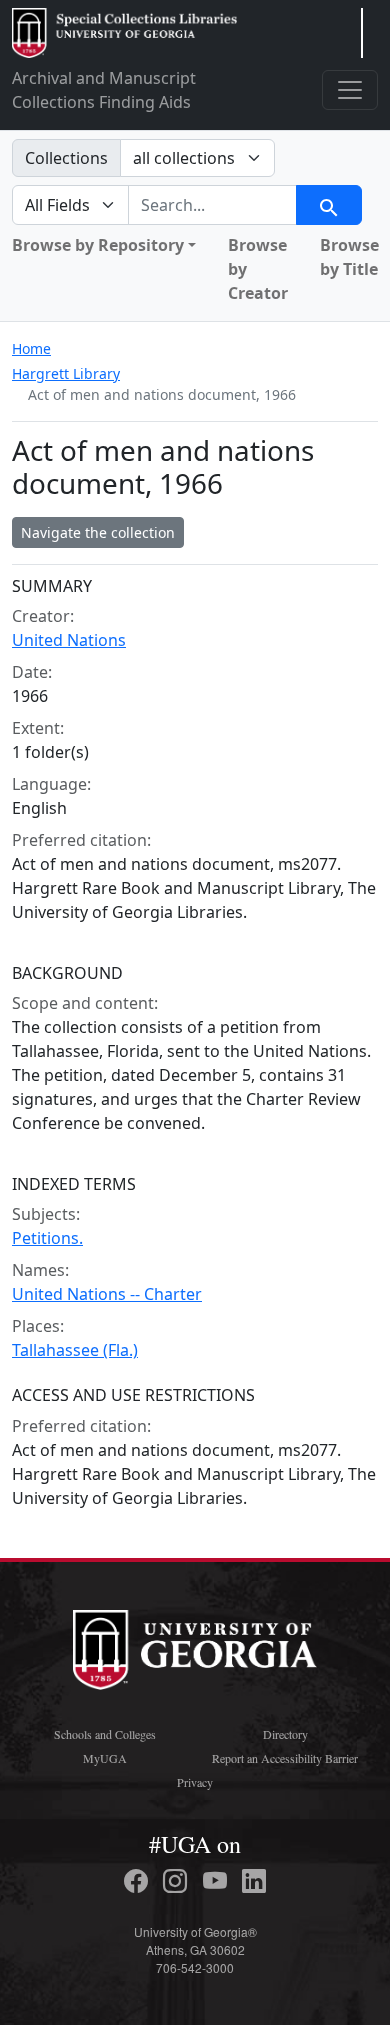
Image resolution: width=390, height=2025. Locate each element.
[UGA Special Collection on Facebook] (139, 1881)
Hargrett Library (66, 373)
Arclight (124, 33)
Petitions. (47, 1238)
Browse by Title (349, 257)
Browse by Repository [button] (98, 245)
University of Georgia (195, 1650)
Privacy (195, 1782)
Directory (285, 1734)
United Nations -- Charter (107, 1294)
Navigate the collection (98, 532)
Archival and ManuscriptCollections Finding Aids (104, 90)
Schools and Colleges (105, 1734)
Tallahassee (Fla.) (75, 1350)
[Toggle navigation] (350, 90)
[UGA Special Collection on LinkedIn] (254, 1881)
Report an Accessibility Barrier (285, 1758)
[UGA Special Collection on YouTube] (218, 1881)
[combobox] (212, 205)
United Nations (69, 640)
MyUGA (105, 1758)
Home (31, 348)
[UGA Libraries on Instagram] (178, 1881)
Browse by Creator (258, 269)
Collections (66, 158)
